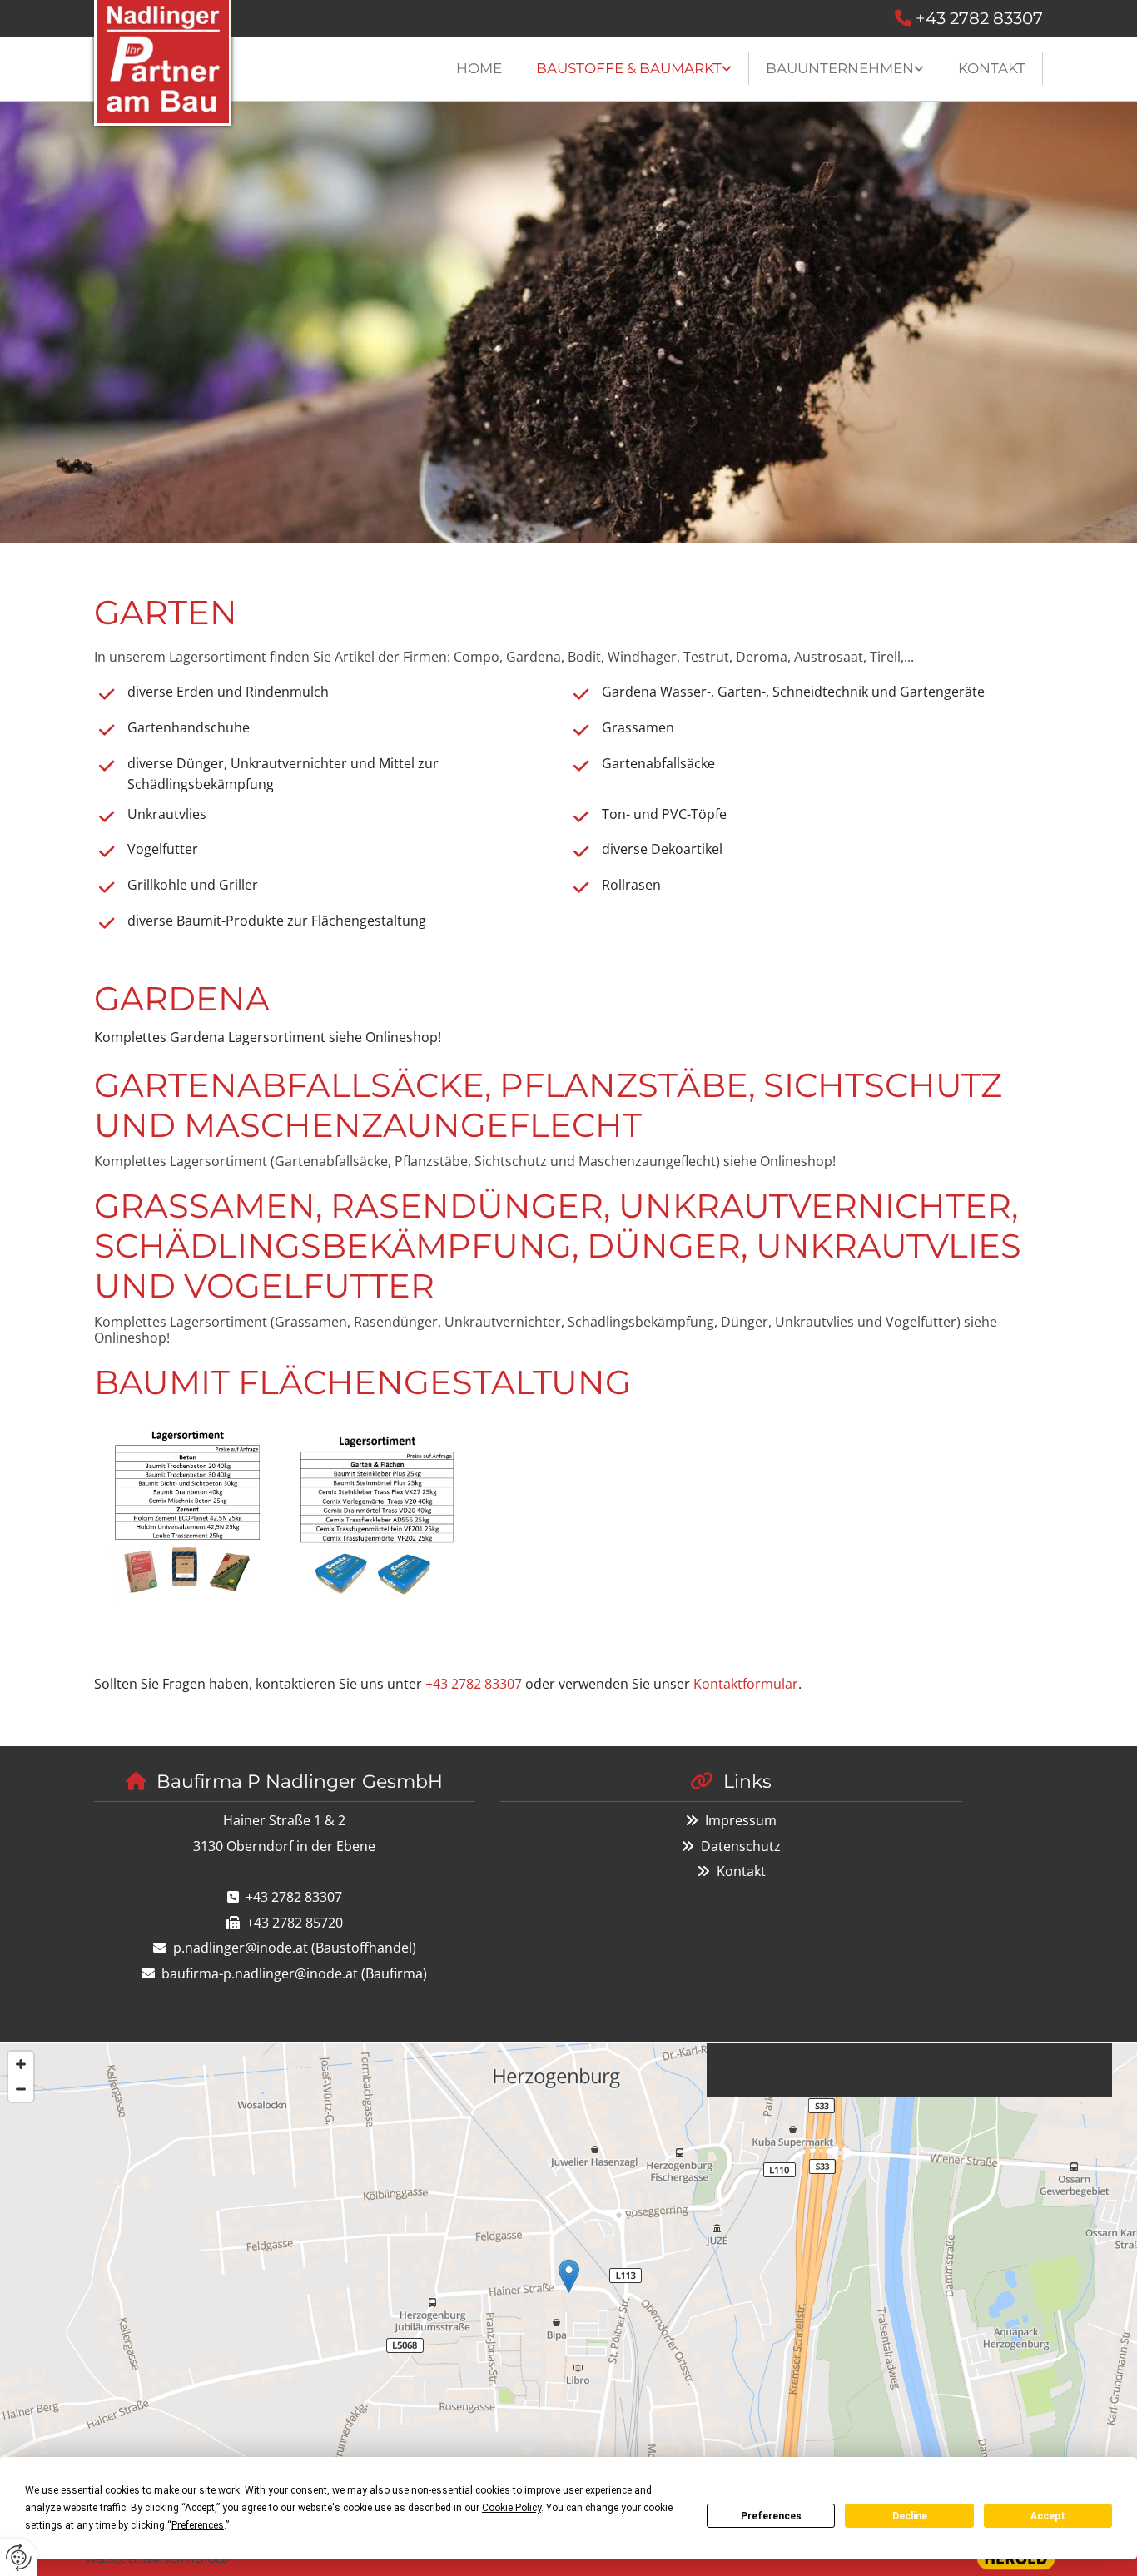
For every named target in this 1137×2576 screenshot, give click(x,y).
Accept (1048, 2516)
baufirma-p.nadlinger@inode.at (260, 1973)
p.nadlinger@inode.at (241, 1948)
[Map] (568, 2293)
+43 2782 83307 (979, 18)
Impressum (741, 1820)
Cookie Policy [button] (511, 2508)
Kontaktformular (746, 1684)
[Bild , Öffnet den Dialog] (185, 1528)
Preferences (771, 2516)
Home (479, 68)
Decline (910, 2516)
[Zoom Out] (21, 2089)
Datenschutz (741, 1846)
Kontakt (992, 68)
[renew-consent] (19, 2557)
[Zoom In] (21, 2064)
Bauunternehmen (840, 68)
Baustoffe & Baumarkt (629, 68)
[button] (569, 2276)
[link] (634, 69)
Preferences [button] (198, 2525)
